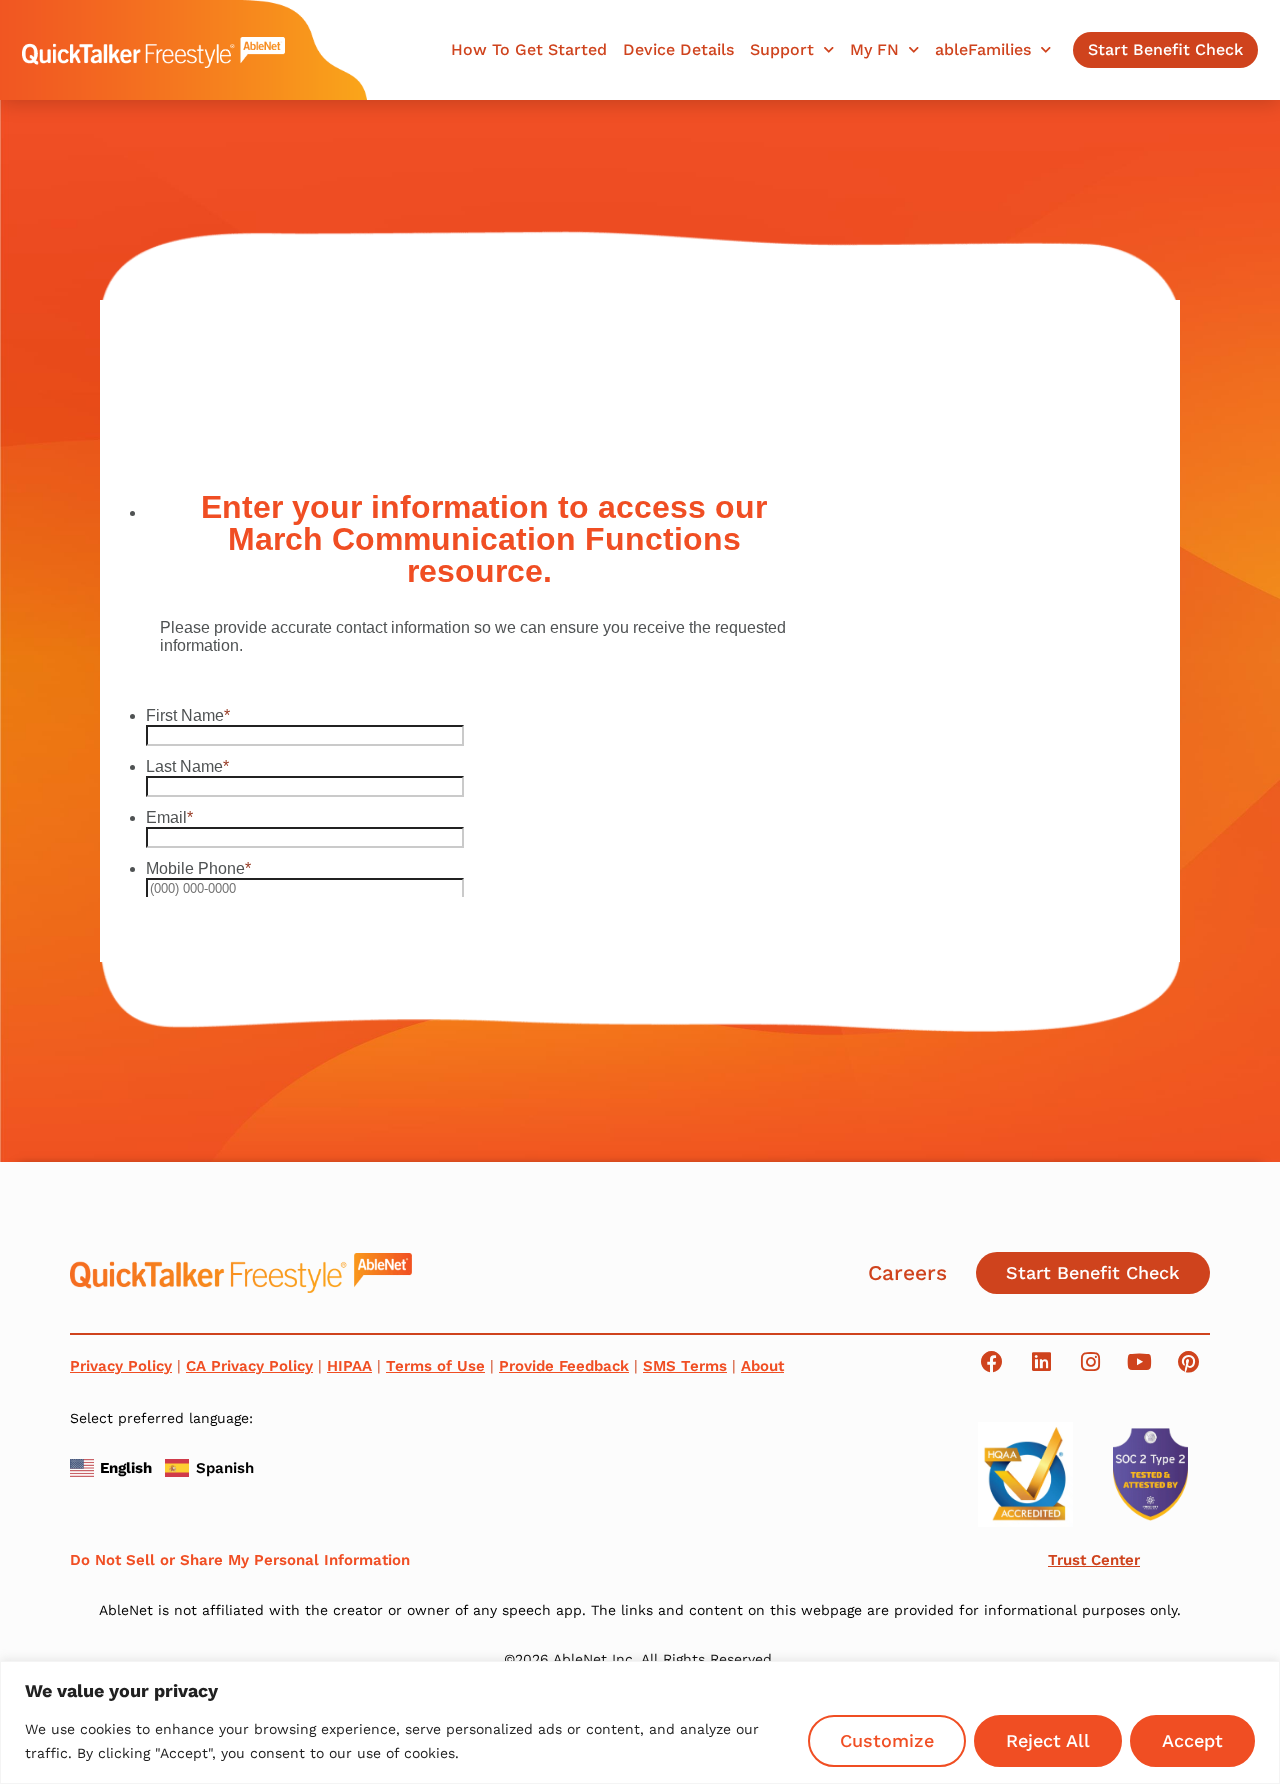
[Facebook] (992, 1362)
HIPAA (349, 1366)
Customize (887, 1740)
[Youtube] (1139, 1362)
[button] (113, 1465)
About (762, 1366)
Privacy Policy (121, 1366)
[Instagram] (1090, 1362)
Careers (907, 1272)
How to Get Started (529, 50)
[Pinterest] (1188, 1362)
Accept (1192, 1740)
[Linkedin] (1041, 1362)
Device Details (678, 50)
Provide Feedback (564, 1366)
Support (782, 50)
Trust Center (1094, 1560)
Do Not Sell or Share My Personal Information (240, 1560)
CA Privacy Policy (249, 1366)
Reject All (1048, 1740)
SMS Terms (685, 1366)
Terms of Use (435, 1366)
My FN (874, 50)
